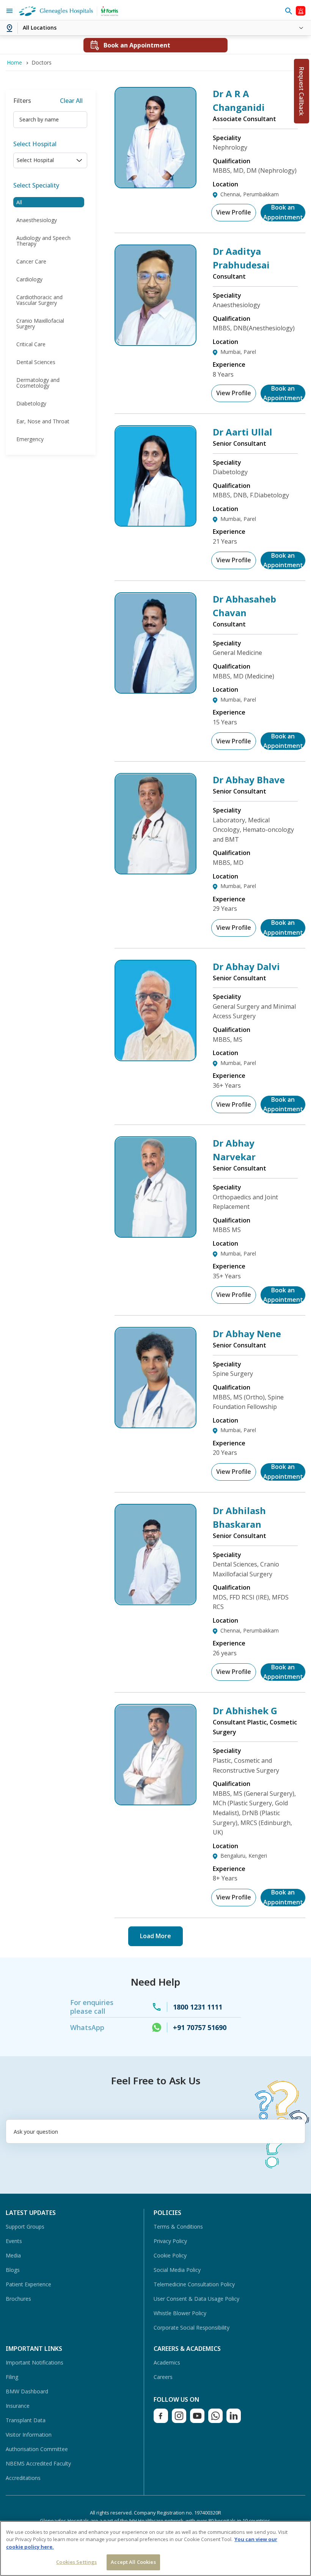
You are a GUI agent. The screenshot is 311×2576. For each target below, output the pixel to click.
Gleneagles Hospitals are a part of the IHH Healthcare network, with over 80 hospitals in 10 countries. (156, 2521)
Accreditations (23, 2478)
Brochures (18, 2299)
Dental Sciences (36, 362)
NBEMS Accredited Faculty (38, 2463)
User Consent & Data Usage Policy (196, 2299)
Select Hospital (35, 144)
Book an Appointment (283, 213)
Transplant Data (26, 2420)
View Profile (234, 212)
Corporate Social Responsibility (192, 2328)
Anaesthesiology (37, 220)
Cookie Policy (170, 2255)
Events (14, 2241)
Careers (163, 2377)
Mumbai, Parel (238, 352)
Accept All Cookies (133, 2562)
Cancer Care (31, 261)
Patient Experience (28, 2284)
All (19, 202)
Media (13, 2255)
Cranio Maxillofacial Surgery (40, 323)
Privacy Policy (170, 2241)
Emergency (30, 439)
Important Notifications (35, 2362)
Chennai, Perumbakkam (250, 194)
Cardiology (29, 279)
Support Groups (25, 2227)
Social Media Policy (177, 2270)
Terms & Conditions (178, 2227)
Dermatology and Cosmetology (38, 383)
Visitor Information (29, 2435)
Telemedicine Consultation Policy (194, 2284)
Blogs (13, 2270)
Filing (12, 2377)
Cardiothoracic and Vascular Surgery (39, 300)
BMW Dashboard (27, 2391)
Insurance (18, 2406)
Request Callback (302, 91)
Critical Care (31, 344)
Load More (155, 1936)
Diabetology (31, 403)
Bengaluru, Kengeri (244, 1856)
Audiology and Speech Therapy (43, 241)
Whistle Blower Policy (180, 2313)
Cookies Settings (76, 2562)
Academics (167, 2362)
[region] (155, 2548)
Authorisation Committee (37, 2449)
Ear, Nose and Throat (43, 421)
